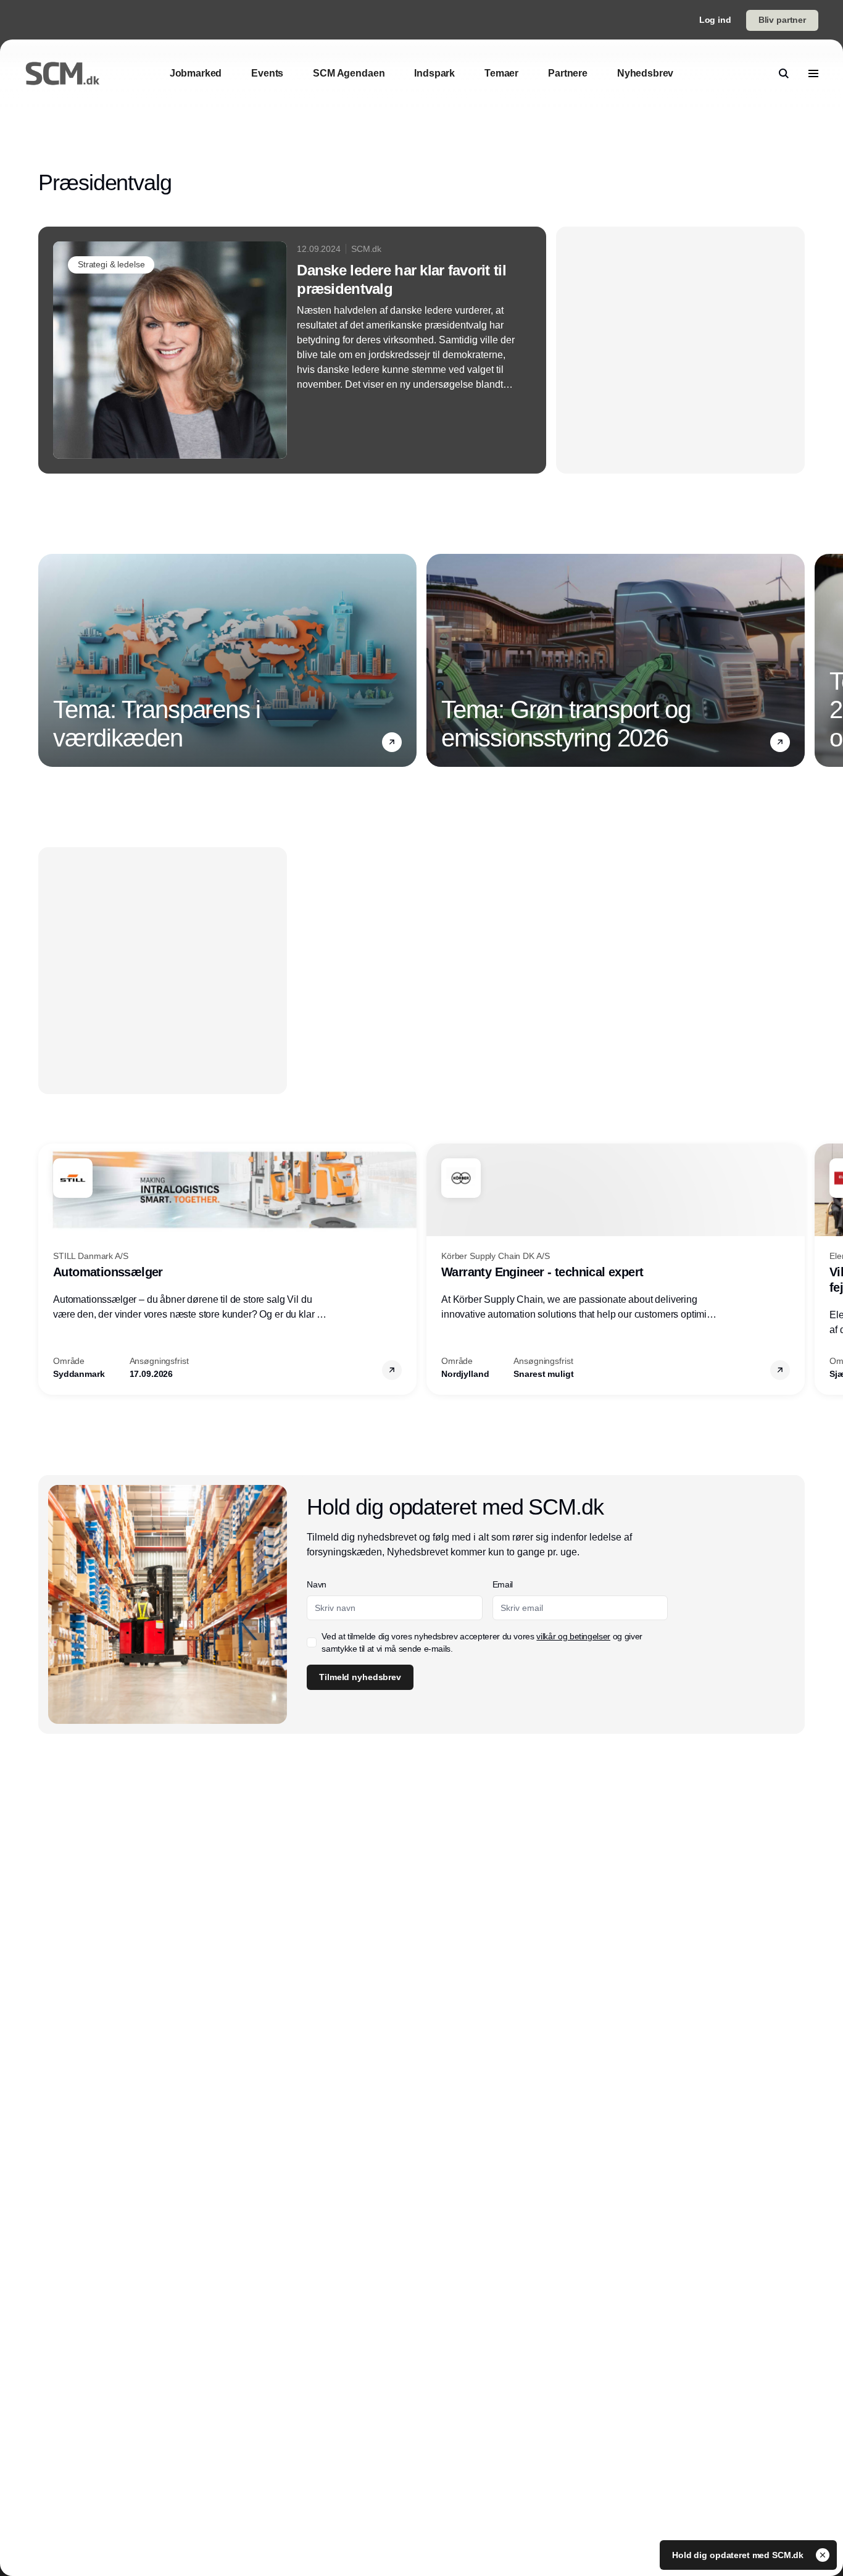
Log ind (715, 20)
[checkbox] (312, 1642)
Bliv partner (782, 20)
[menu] (813, 73)
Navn (317, 1584)
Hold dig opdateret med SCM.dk (739, 2555)
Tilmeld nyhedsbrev (360, 1677)
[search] (784, 73)
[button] (392, 742)
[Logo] (62, 73)
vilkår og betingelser (573, 1636)
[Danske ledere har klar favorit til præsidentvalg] (292, 350)
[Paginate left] (48, 661)
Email (503, 1584)
